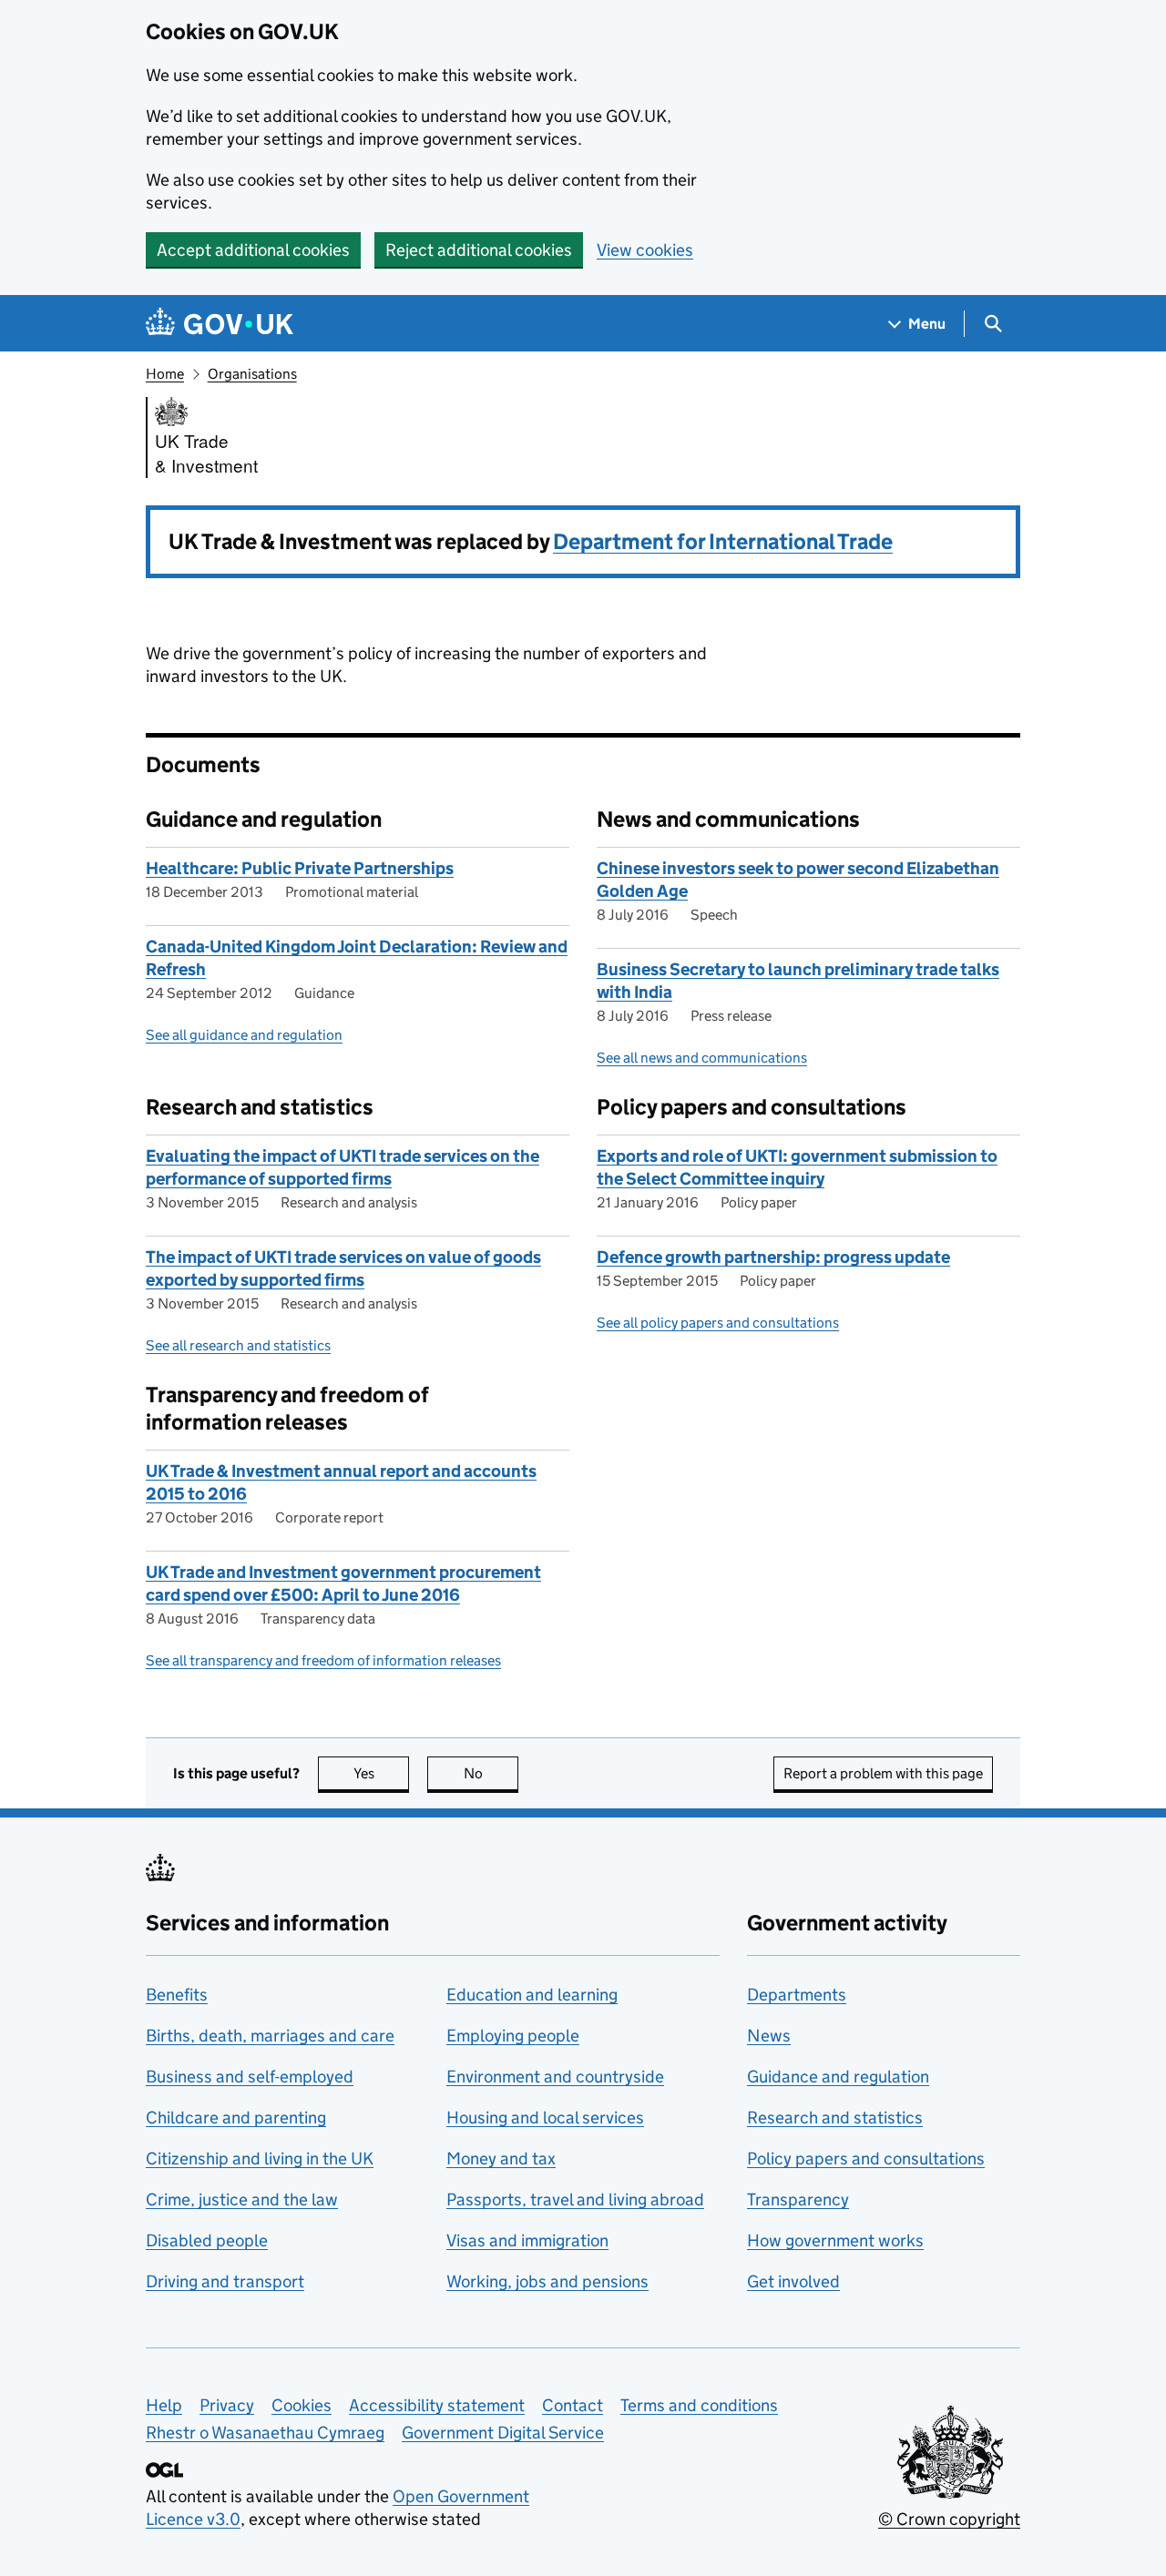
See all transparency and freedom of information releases (323, 1660)
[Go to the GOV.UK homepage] (220, 324)
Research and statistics (835, 2118)
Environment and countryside (555, 2077)
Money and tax (501, 2159)
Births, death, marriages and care (270, 2036)
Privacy (227, 2405)
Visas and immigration (527, 2240)
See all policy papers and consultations (718, 1323)
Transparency (798, 2199)
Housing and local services (545, 2118)
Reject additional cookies (479, 250)
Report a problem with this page (883, 1773)
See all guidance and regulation (244, 1035)
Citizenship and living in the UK (260, 2159)
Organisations (252, 374)
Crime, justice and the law (242, 2199)
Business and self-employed (250, 2077)
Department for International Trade (723, 541)
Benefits (177, 1995)
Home (165, 374)
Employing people (513, 2036)
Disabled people (207, 2240)
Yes (381, 1773)
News (769, 2036)
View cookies (645, 250)
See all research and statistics (238, 1345)
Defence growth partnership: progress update (773, 1257)
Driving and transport (225, 2281)
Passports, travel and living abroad (575, 2199)
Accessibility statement (437, 2405)
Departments (797, 1995)
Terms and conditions (699, 2405)
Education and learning (532, 1995)
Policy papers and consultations (866, 2159)
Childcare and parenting (236, 2118)
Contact (573, 2405)
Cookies (302, 2405)
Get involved (793, 2281)
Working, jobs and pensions (547, 2281)
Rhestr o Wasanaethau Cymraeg (265, 2433)
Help (164, 2405)
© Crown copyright (949, 2519)
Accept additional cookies (253, 250)
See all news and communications (702, 1058)
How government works (835, 2240)
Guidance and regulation (838, 2077)
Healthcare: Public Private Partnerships (300, 868)
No (491, 1773)
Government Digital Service (503, 2433)
